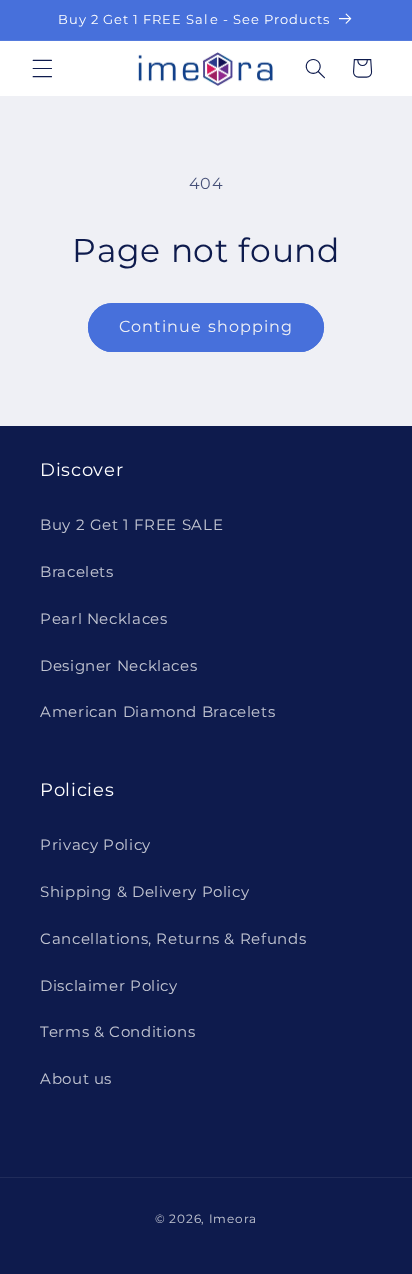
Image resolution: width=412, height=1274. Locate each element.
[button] (42, 68)
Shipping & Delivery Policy (144, 892)
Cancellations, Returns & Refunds (173, 939)
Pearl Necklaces (103, 619)
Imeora (233, 1219)
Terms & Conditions (117, 1032)
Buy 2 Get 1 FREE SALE (131, 525)
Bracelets (77, 572)
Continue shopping (206, 326)
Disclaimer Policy (109, 986)
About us (76, 1079)
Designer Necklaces (118, 666)
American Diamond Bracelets (157, 712)
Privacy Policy (95, 845)
